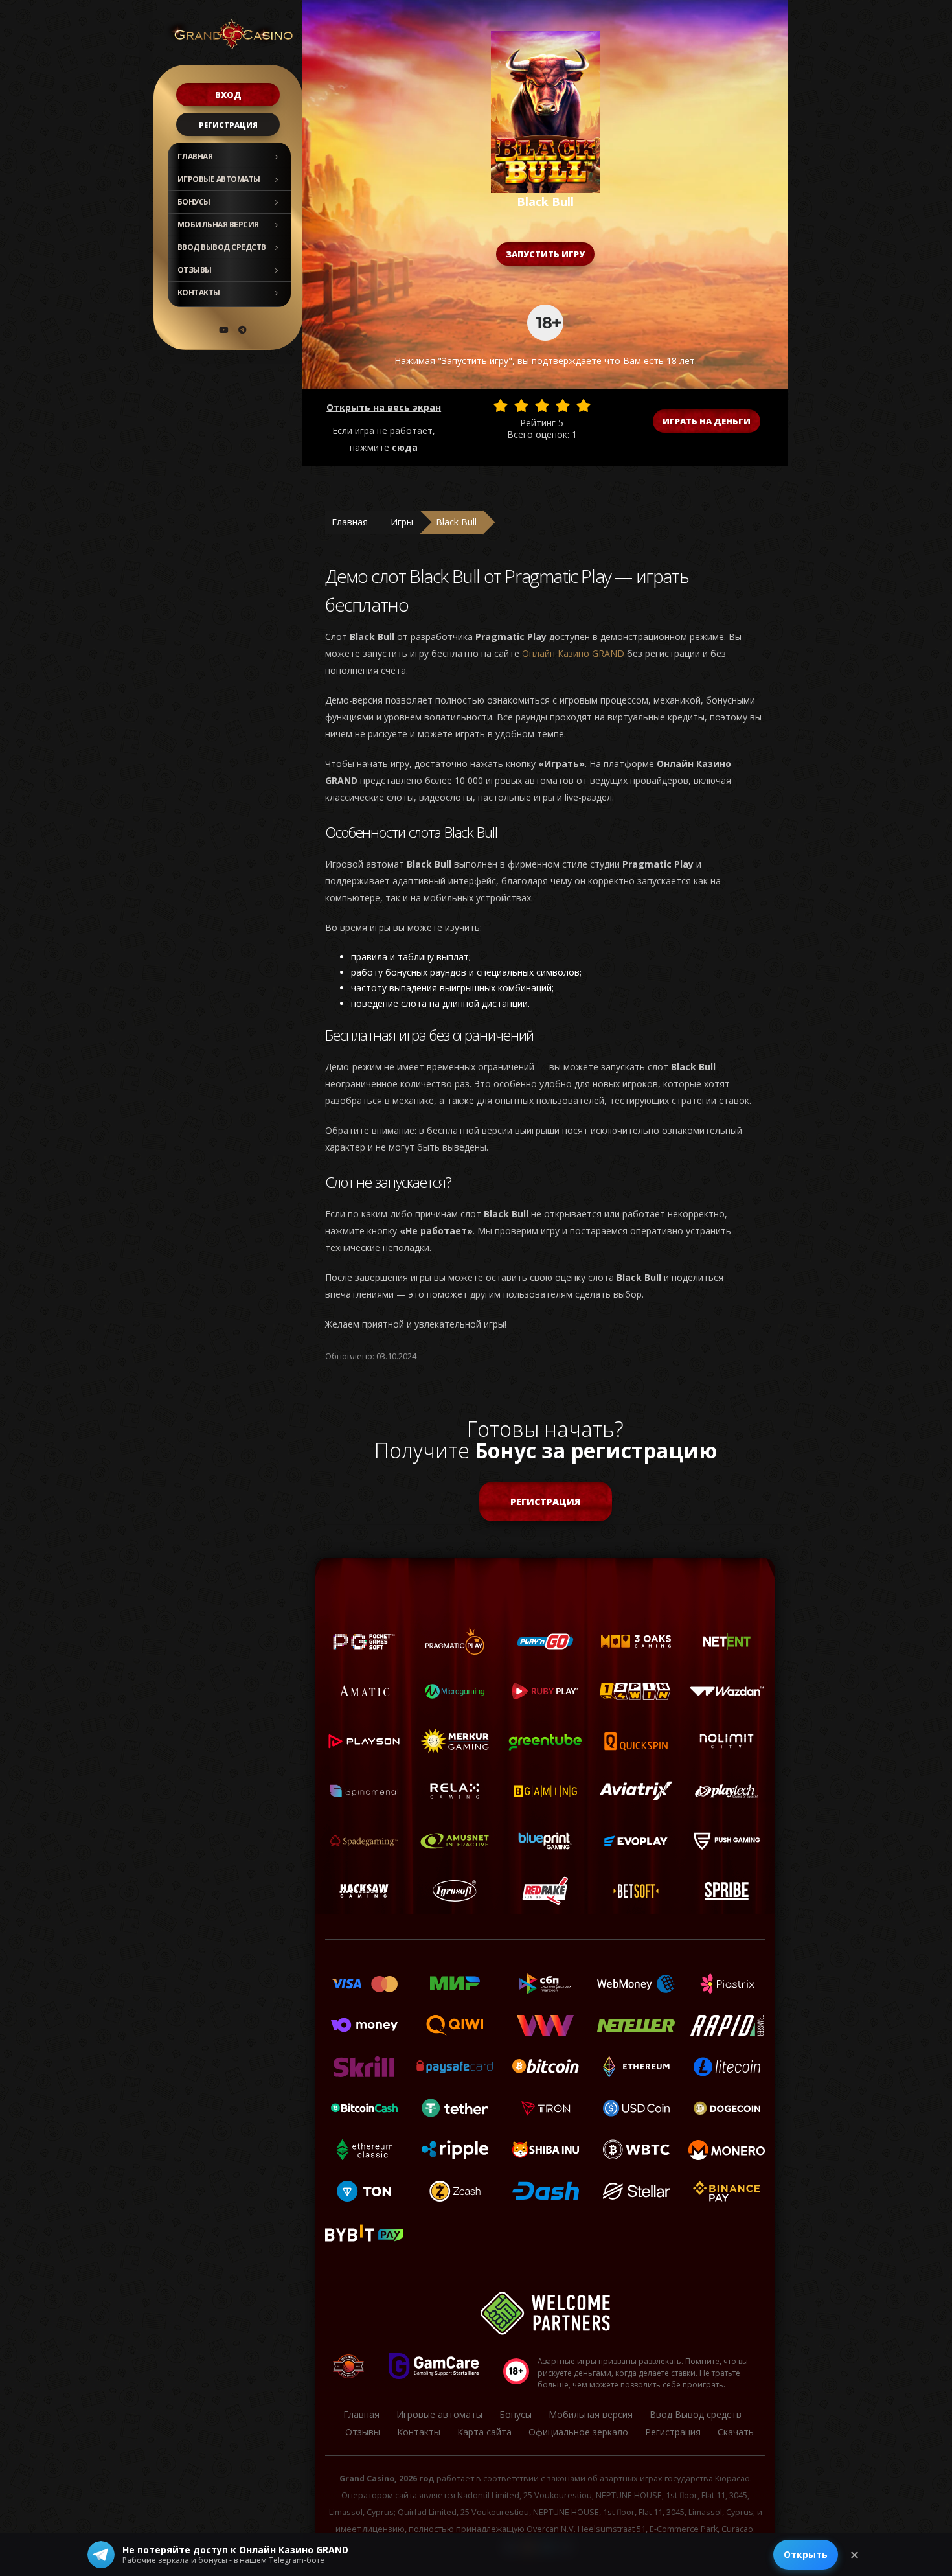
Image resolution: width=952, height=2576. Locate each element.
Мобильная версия (218, 224)
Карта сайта (484, 2432)
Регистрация (228, 125)
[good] (563, 406)
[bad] (501, 406)
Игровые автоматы (219, 179)
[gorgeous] (584, 406)
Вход (228, 95)
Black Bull (456, 522)
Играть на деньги (707, 421)
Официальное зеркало (578, 2432)
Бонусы (194, 202)
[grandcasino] (242, 330)
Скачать (736, 2432)
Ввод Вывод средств (222, 247)
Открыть (806, 2554)
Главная (195, 156)
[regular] (542, 406)
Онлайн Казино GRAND (573, 653)
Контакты (199, 293)
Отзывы (195, 270)
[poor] (521, 406)
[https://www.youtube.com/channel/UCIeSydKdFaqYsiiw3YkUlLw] (223, 330)
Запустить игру (545, 254)
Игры (402, 522)
